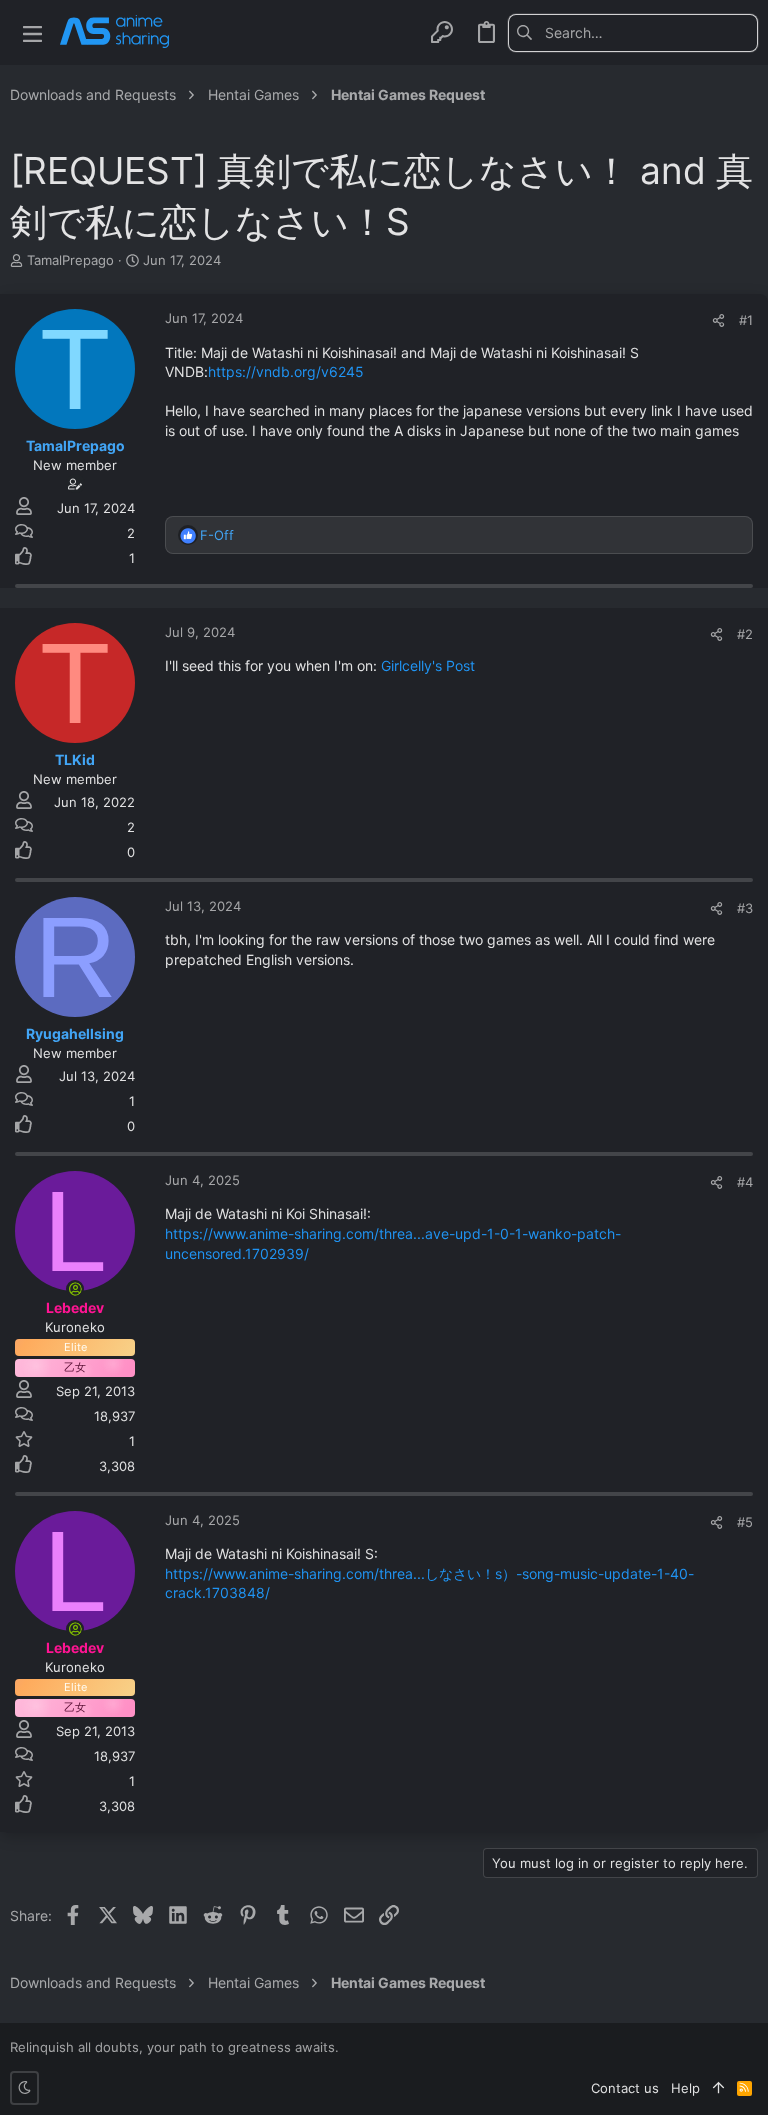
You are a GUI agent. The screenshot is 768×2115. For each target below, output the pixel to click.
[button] (32, 32)
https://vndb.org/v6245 (286, 371)
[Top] (718, 2088)
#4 (745, 1182)
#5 (745, 1522)
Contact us (625, 2088)
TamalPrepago (70, 260)
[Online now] (75, 1289)
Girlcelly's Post (428, 665)
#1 (746, 320)
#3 (745, 908)
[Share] (718, 320)
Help (685, 2088)
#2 (745, 634)
